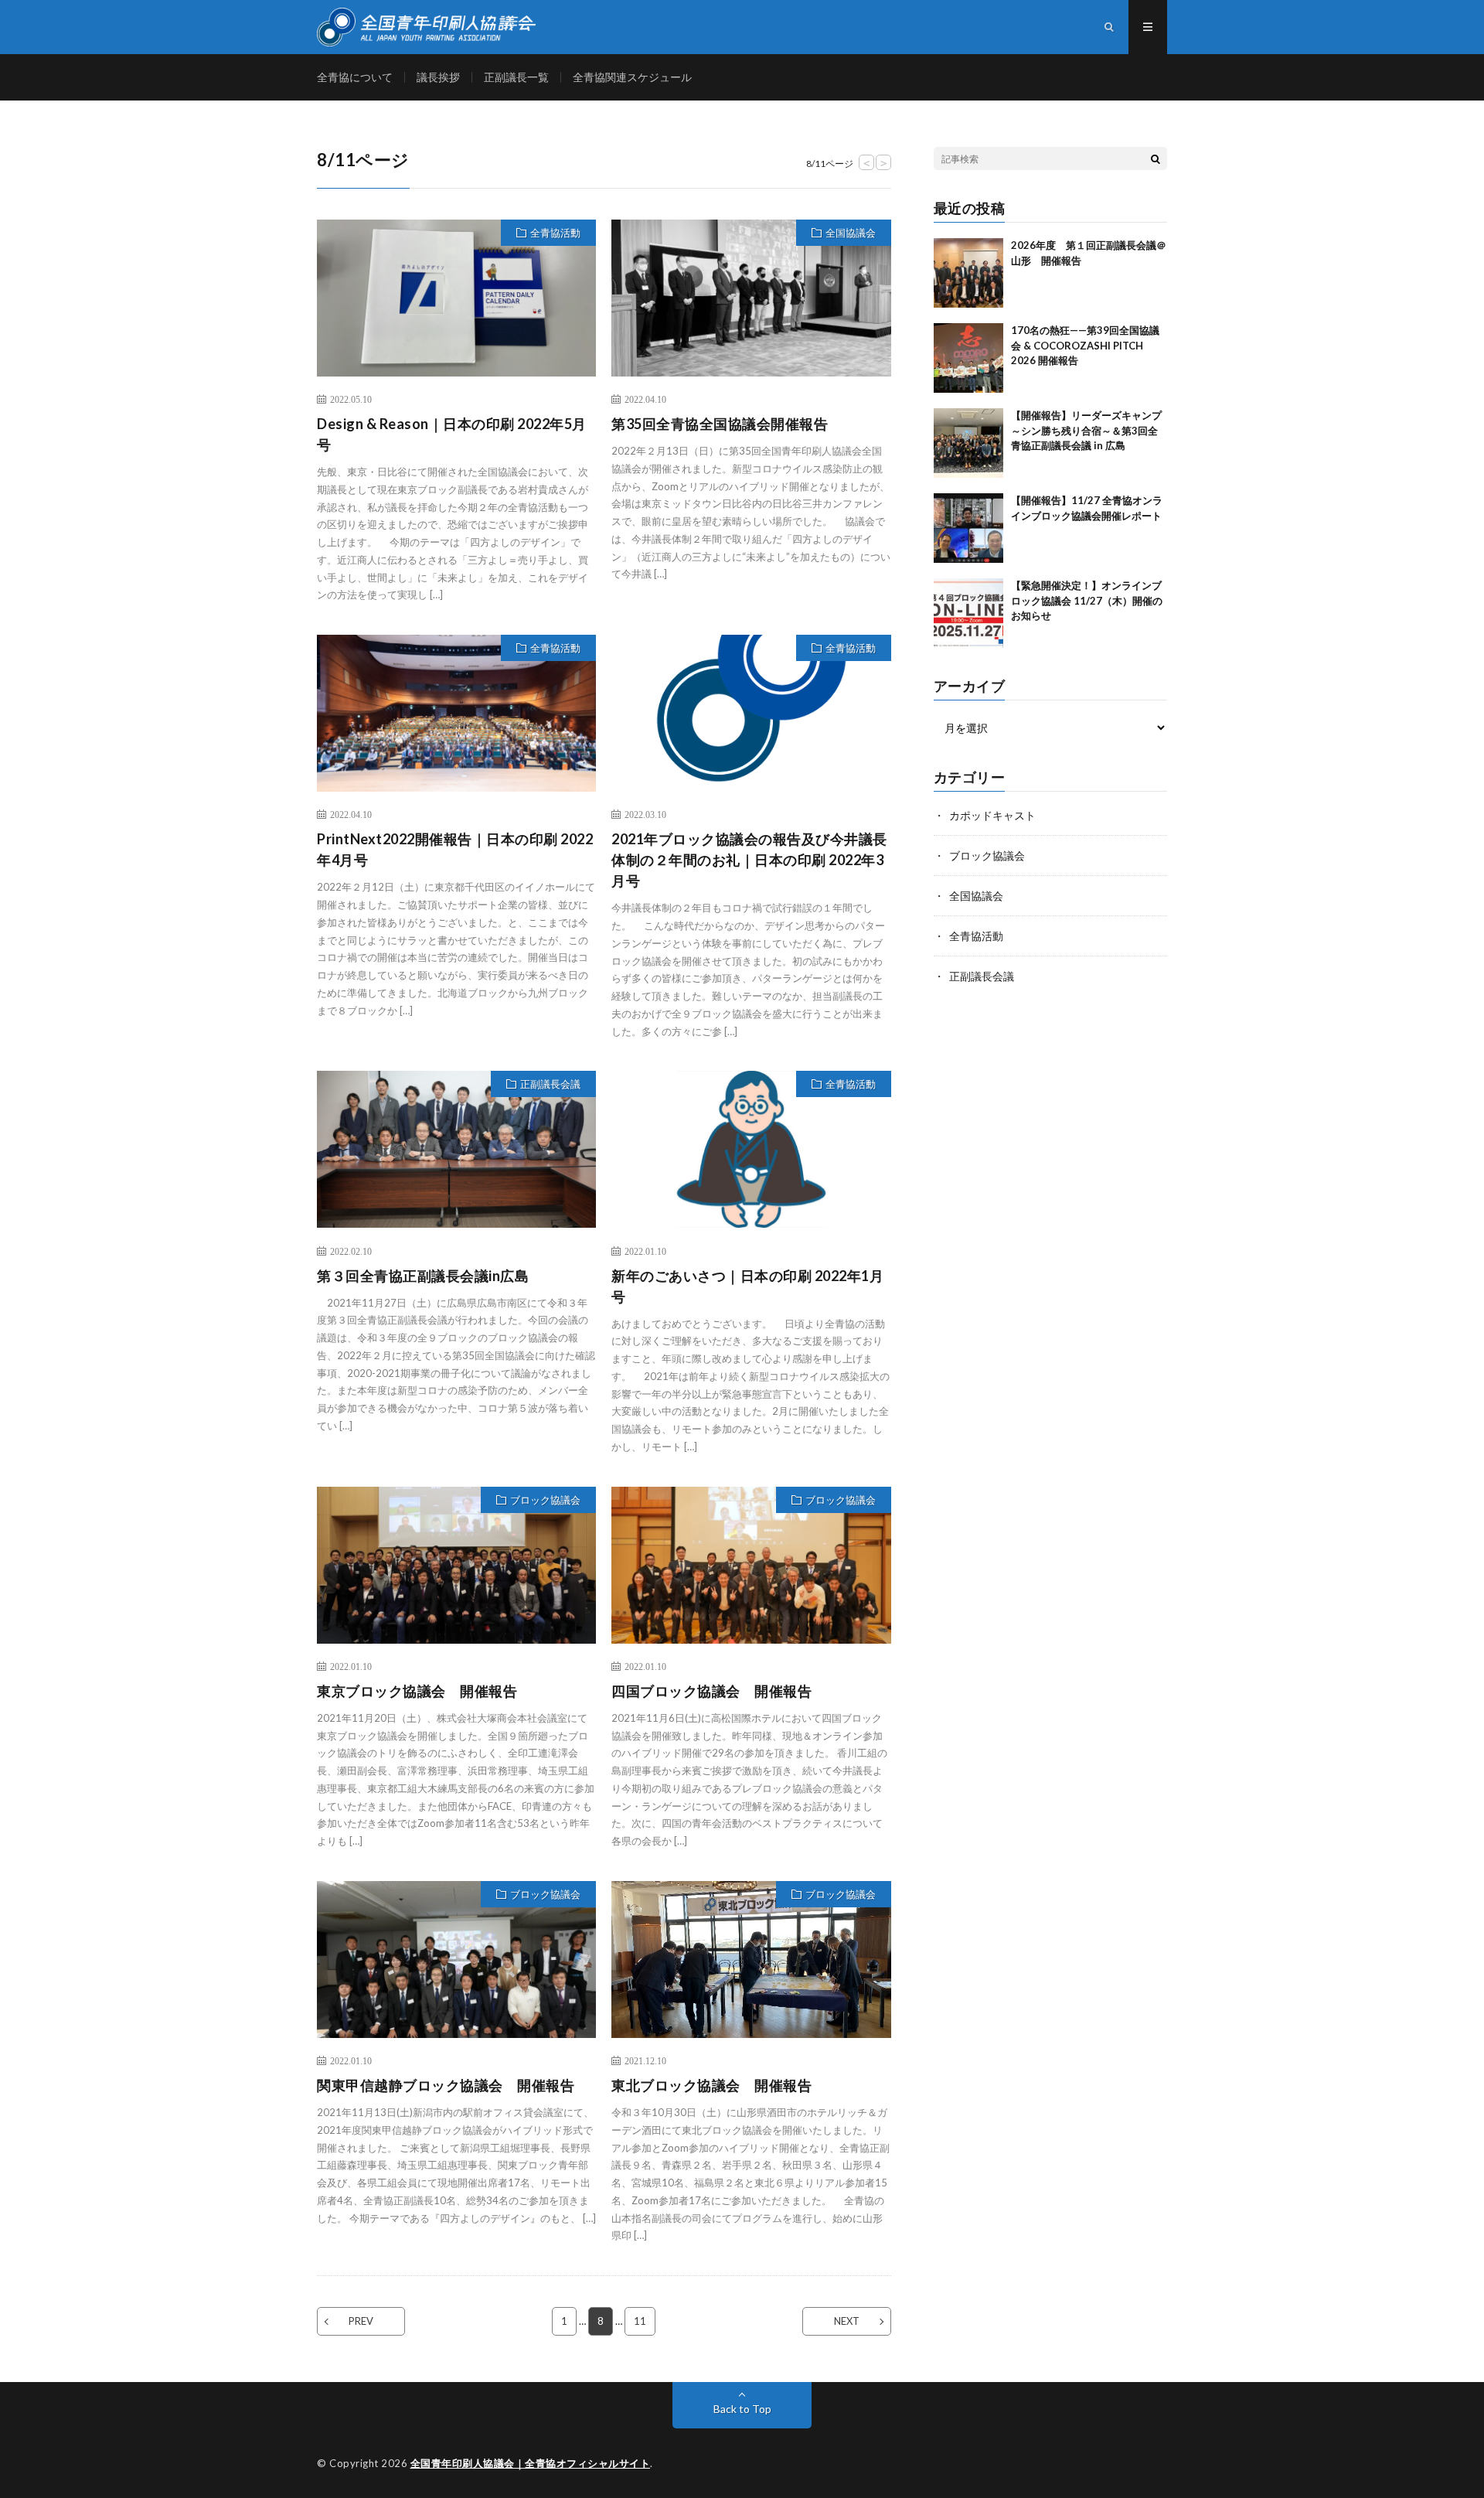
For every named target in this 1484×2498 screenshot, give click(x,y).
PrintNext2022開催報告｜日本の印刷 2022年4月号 (455, 849)
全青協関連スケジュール (632, 77)
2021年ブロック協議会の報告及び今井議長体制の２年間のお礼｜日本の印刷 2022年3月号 (749, 860)
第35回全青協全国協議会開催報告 (720, 424)
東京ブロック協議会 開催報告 (417, 1691)
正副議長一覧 (516, 77)
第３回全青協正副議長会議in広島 (423, 1276)
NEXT (847, 2321)
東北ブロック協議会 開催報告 (711, 2085)
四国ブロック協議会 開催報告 (711, 1691)
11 (640, 2321)
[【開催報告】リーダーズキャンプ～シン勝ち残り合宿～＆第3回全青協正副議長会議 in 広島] (968, 443)
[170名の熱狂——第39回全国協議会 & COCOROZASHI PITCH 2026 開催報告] (968, 358)
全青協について (355, 77)
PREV (361, 2321)
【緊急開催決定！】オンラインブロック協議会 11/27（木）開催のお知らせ (1087, 600)
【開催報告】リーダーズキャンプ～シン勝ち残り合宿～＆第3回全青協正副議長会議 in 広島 (1086, 430)
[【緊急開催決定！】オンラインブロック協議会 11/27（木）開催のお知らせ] (968, 613)
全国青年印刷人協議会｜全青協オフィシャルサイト (531, 2463)
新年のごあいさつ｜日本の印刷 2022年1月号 (747, 1286)
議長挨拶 (438, 77)
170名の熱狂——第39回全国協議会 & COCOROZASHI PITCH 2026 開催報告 (1085, 345)
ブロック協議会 (545, 1500)
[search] (1156, 158)
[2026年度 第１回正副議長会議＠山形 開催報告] (968, 273)
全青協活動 (555, 233)
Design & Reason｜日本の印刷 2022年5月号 (452, 434)
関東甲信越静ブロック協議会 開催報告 (446, 2085)
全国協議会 (851, 233)
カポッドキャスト (992, 815)
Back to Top (742, 2409)
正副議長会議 (550, 1084)
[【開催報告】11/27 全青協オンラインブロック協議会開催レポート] (968, 528)
